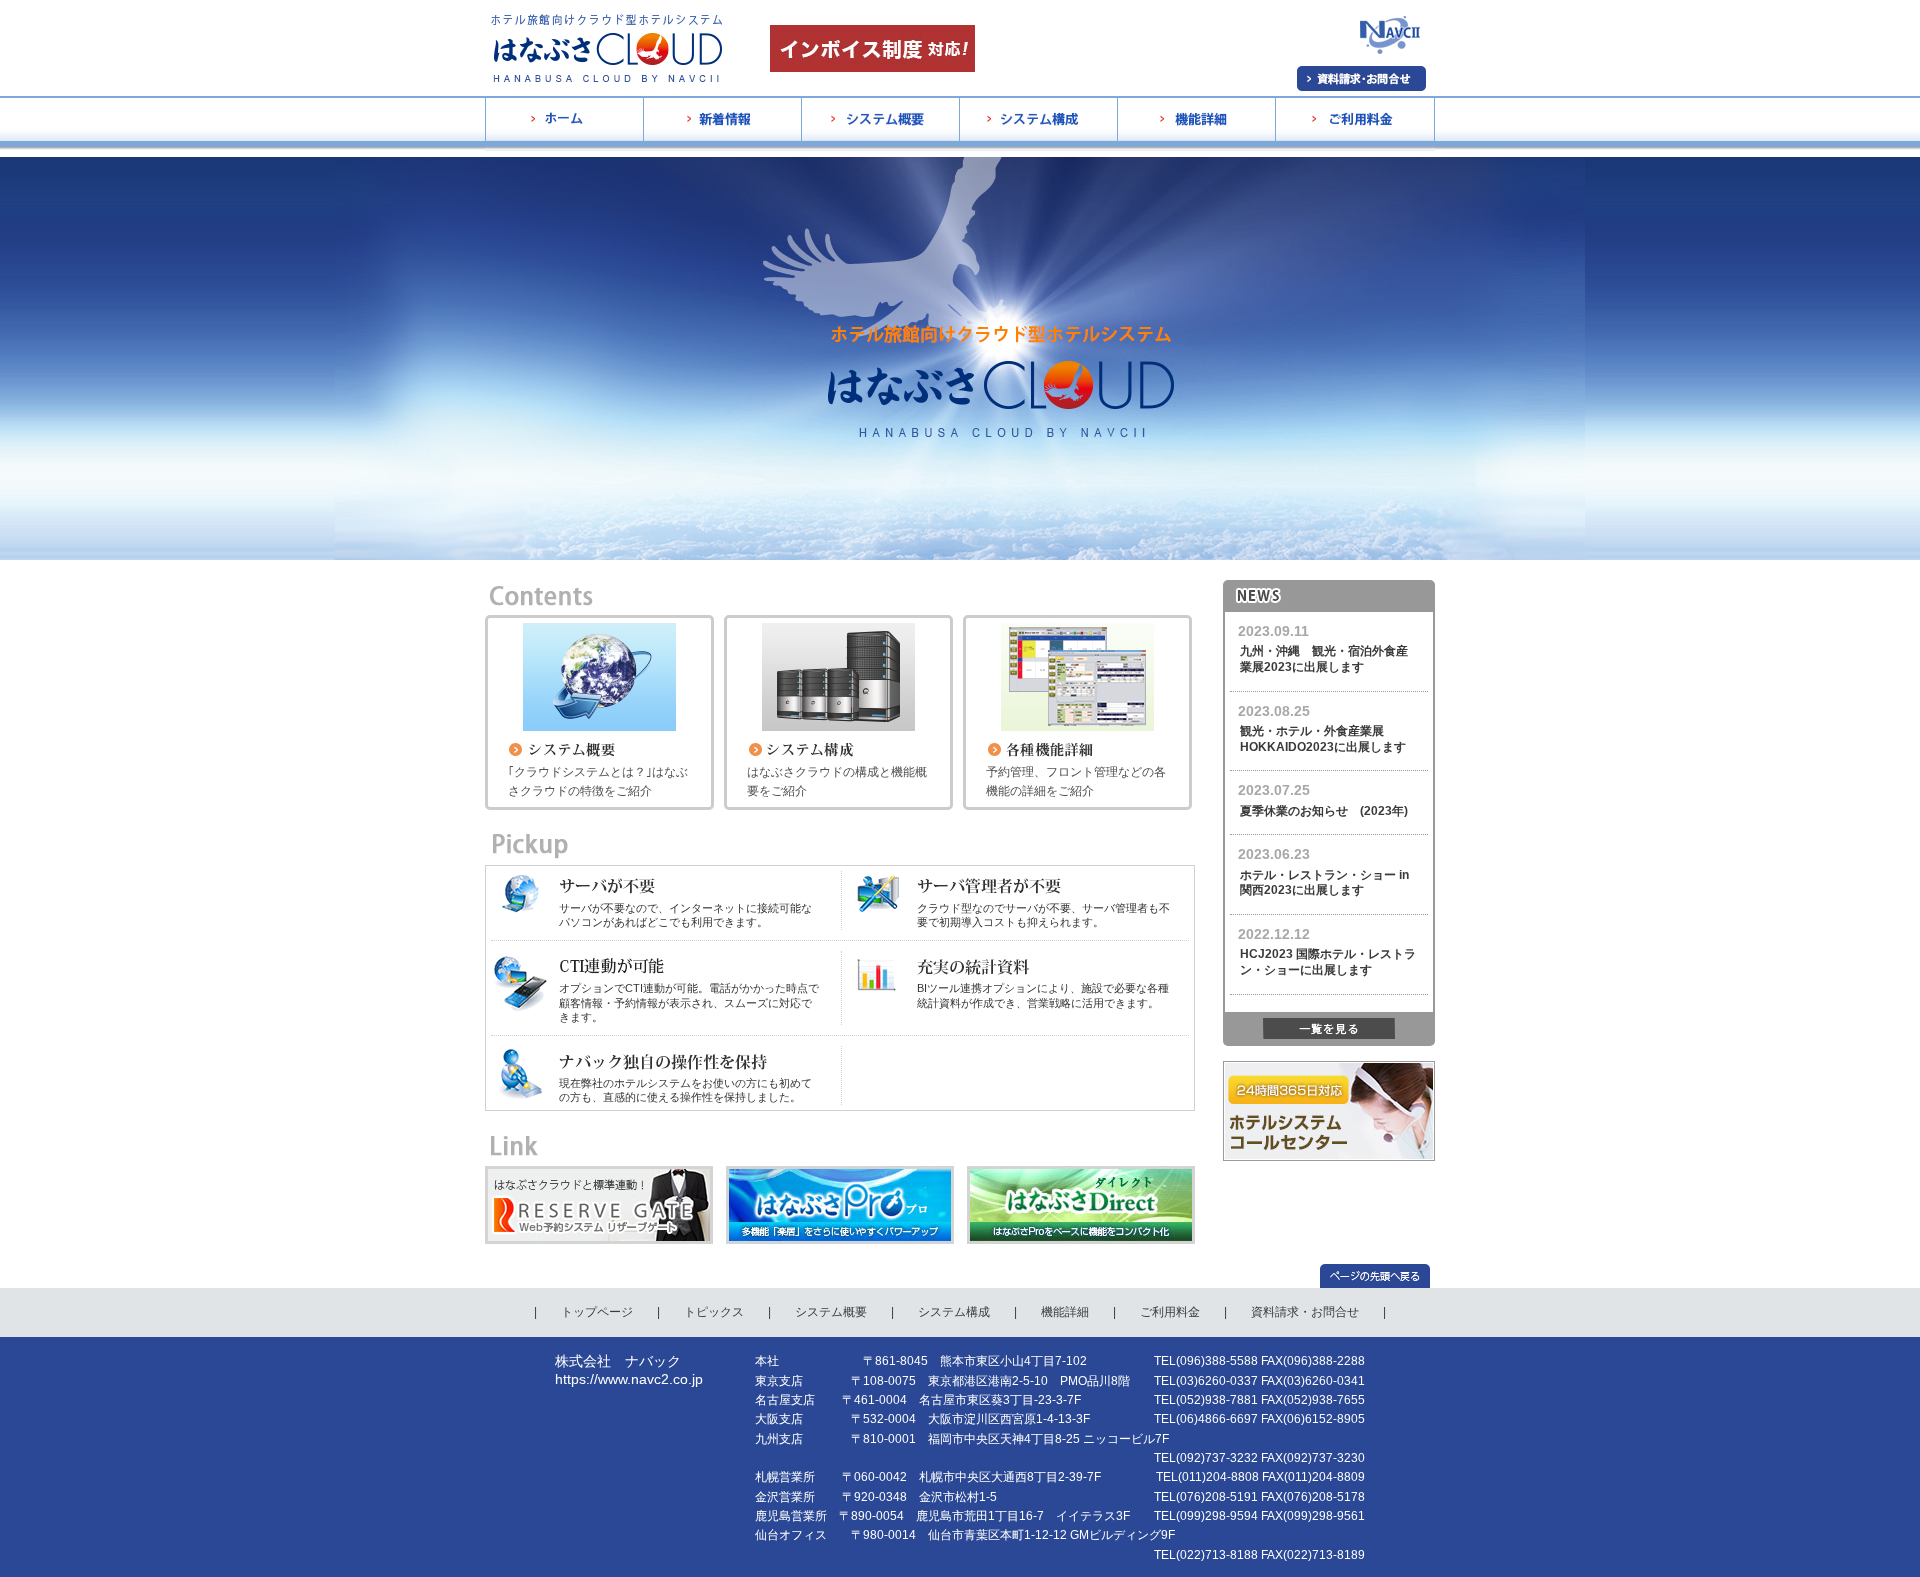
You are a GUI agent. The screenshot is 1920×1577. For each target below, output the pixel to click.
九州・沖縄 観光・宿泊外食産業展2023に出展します (1324, 659)
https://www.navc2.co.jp (629, 1379)
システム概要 (838, 175)
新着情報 (668, 175)
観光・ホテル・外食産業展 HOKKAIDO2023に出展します (1323, 739)
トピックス (714, 1312)
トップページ (597, 1312)
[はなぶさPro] (840, 1175)
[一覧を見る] (1329, 1028)
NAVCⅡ (1370, 89)
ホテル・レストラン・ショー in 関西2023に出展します (1324, 883)
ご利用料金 (1306, 175)
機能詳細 (1142, 175)
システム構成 (996, 175)
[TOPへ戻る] (1377, 1276)
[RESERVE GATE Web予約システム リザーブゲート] (599, 1175)
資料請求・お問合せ (1305, 1312)
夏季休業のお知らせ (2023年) (1324, 811)
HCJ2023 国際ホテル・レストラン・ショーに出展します (1328, 962)
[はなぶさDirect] (1081, 1175)
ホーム (503, 175)
